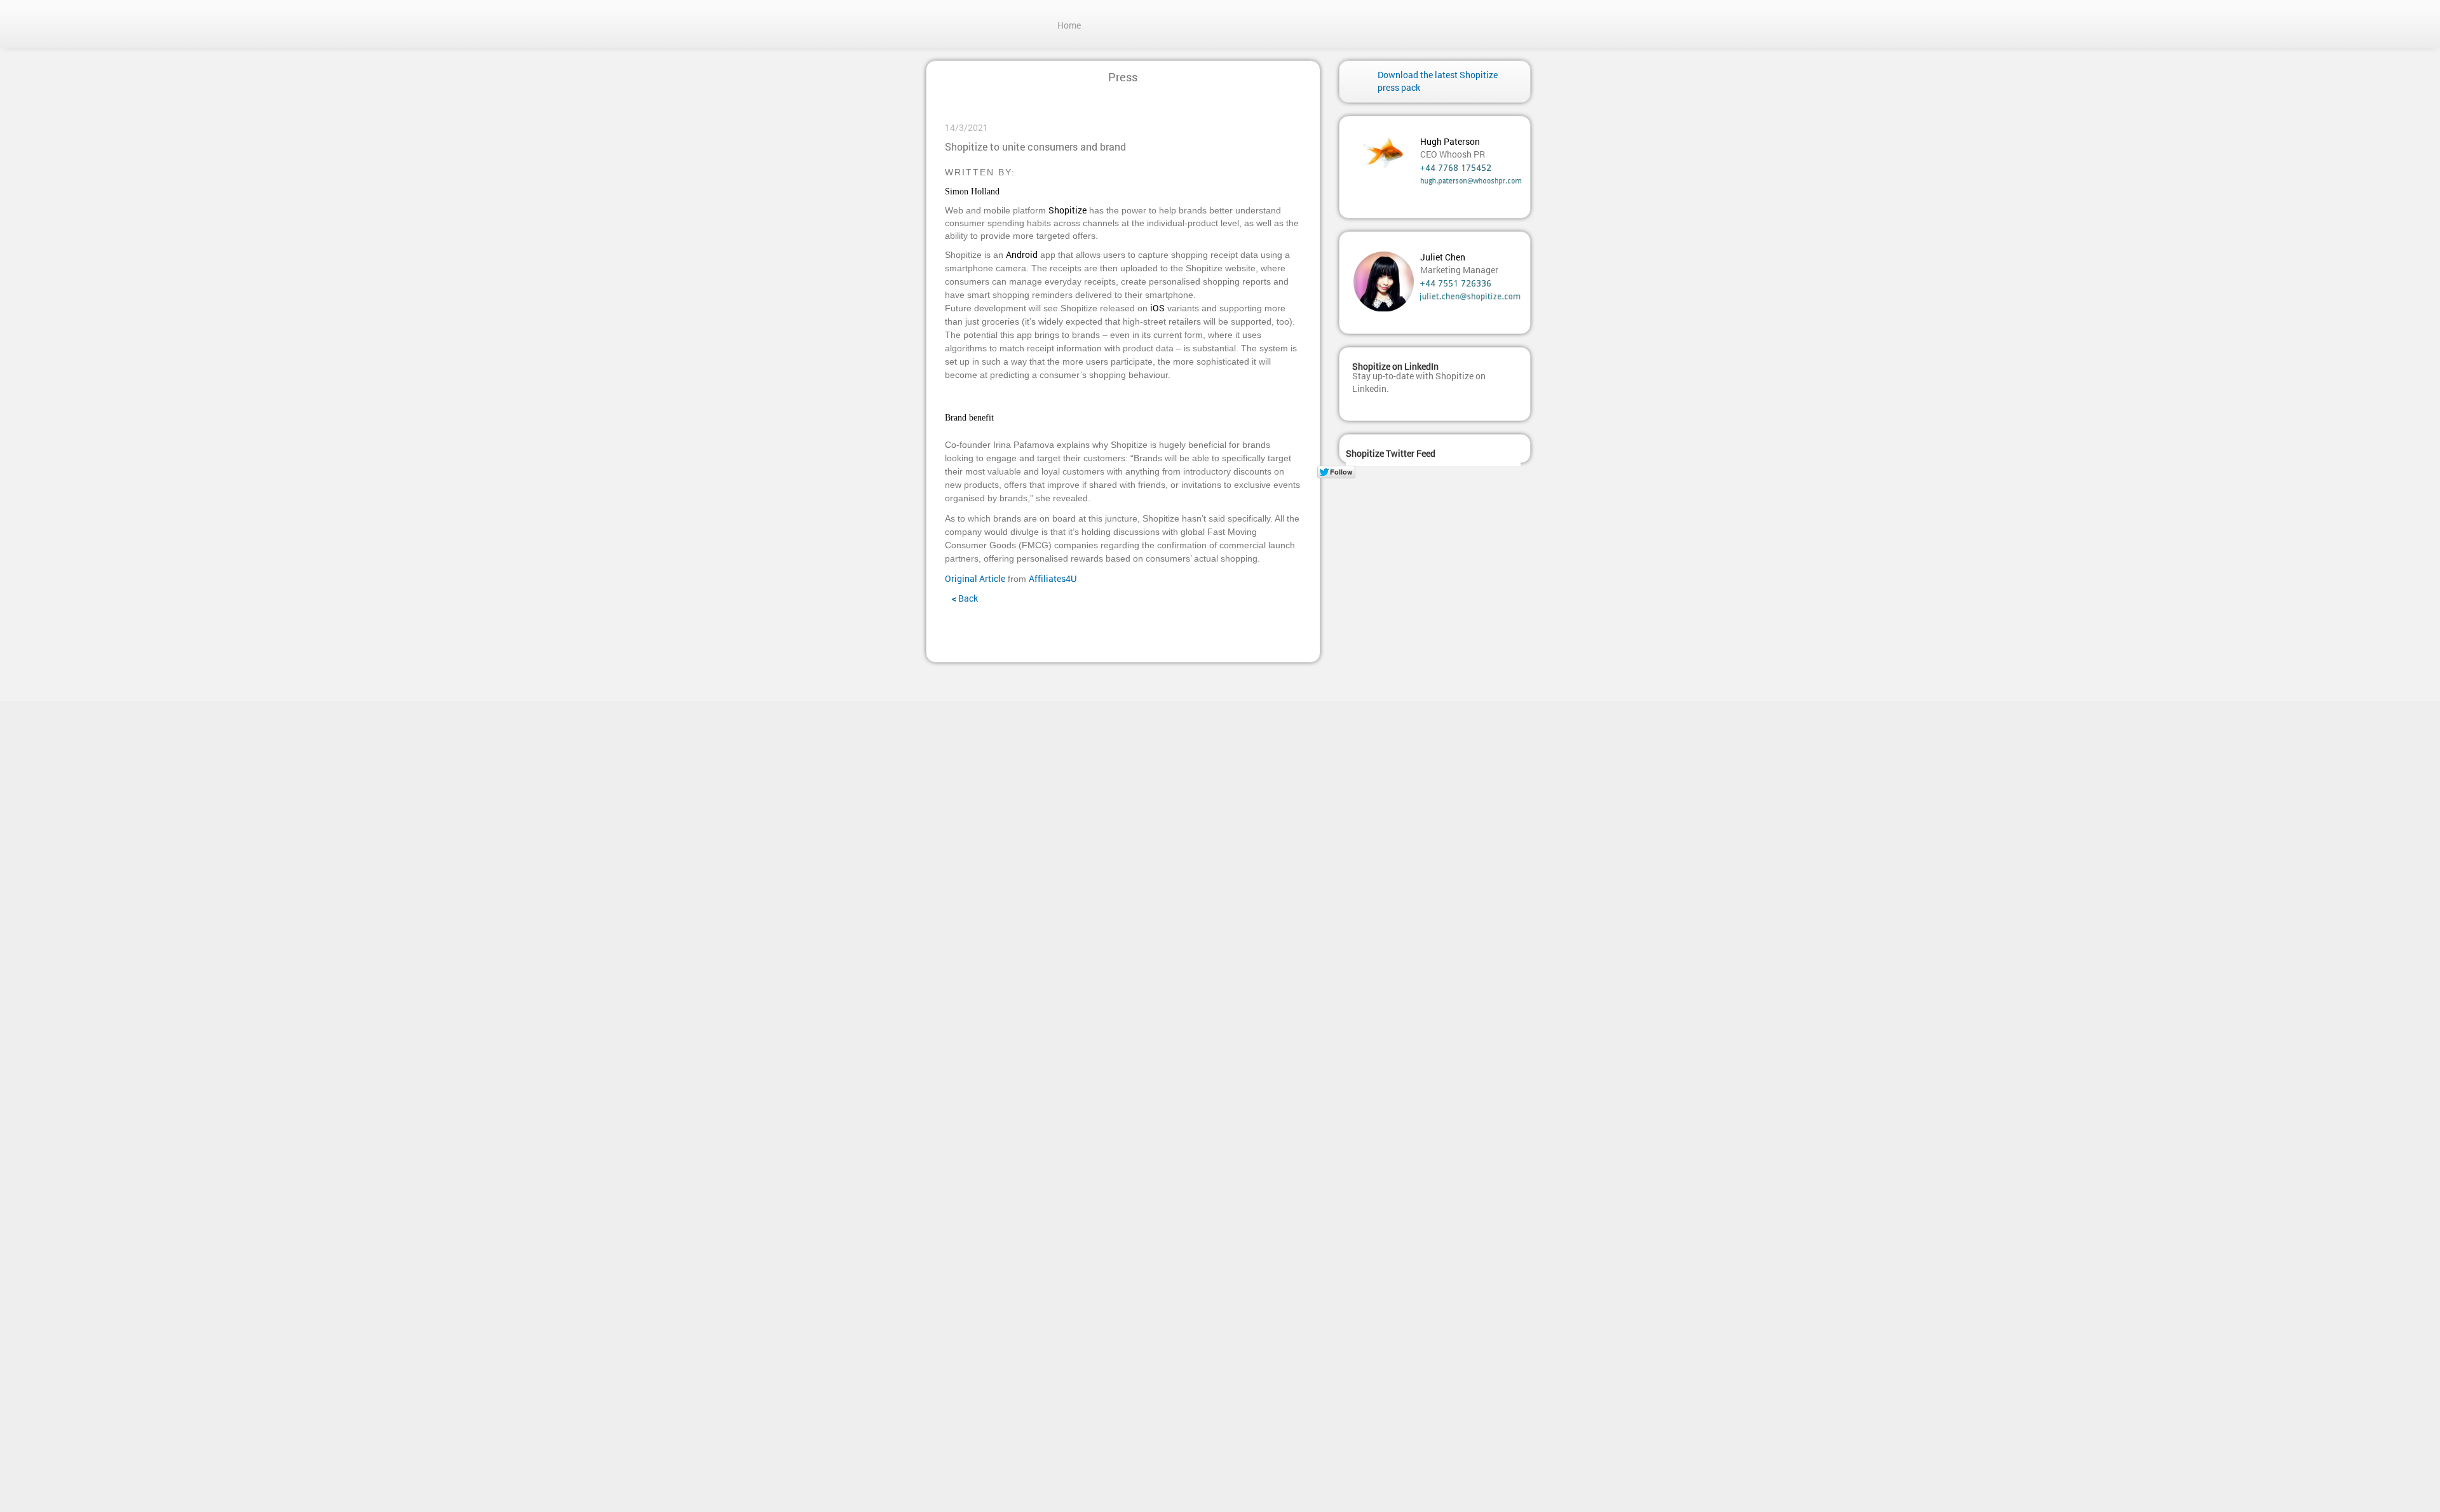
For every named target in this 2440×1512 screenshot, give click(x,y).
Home (1069, 25)
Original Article (975, 578)
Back (965, 598)
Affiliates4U (1053, 578)
